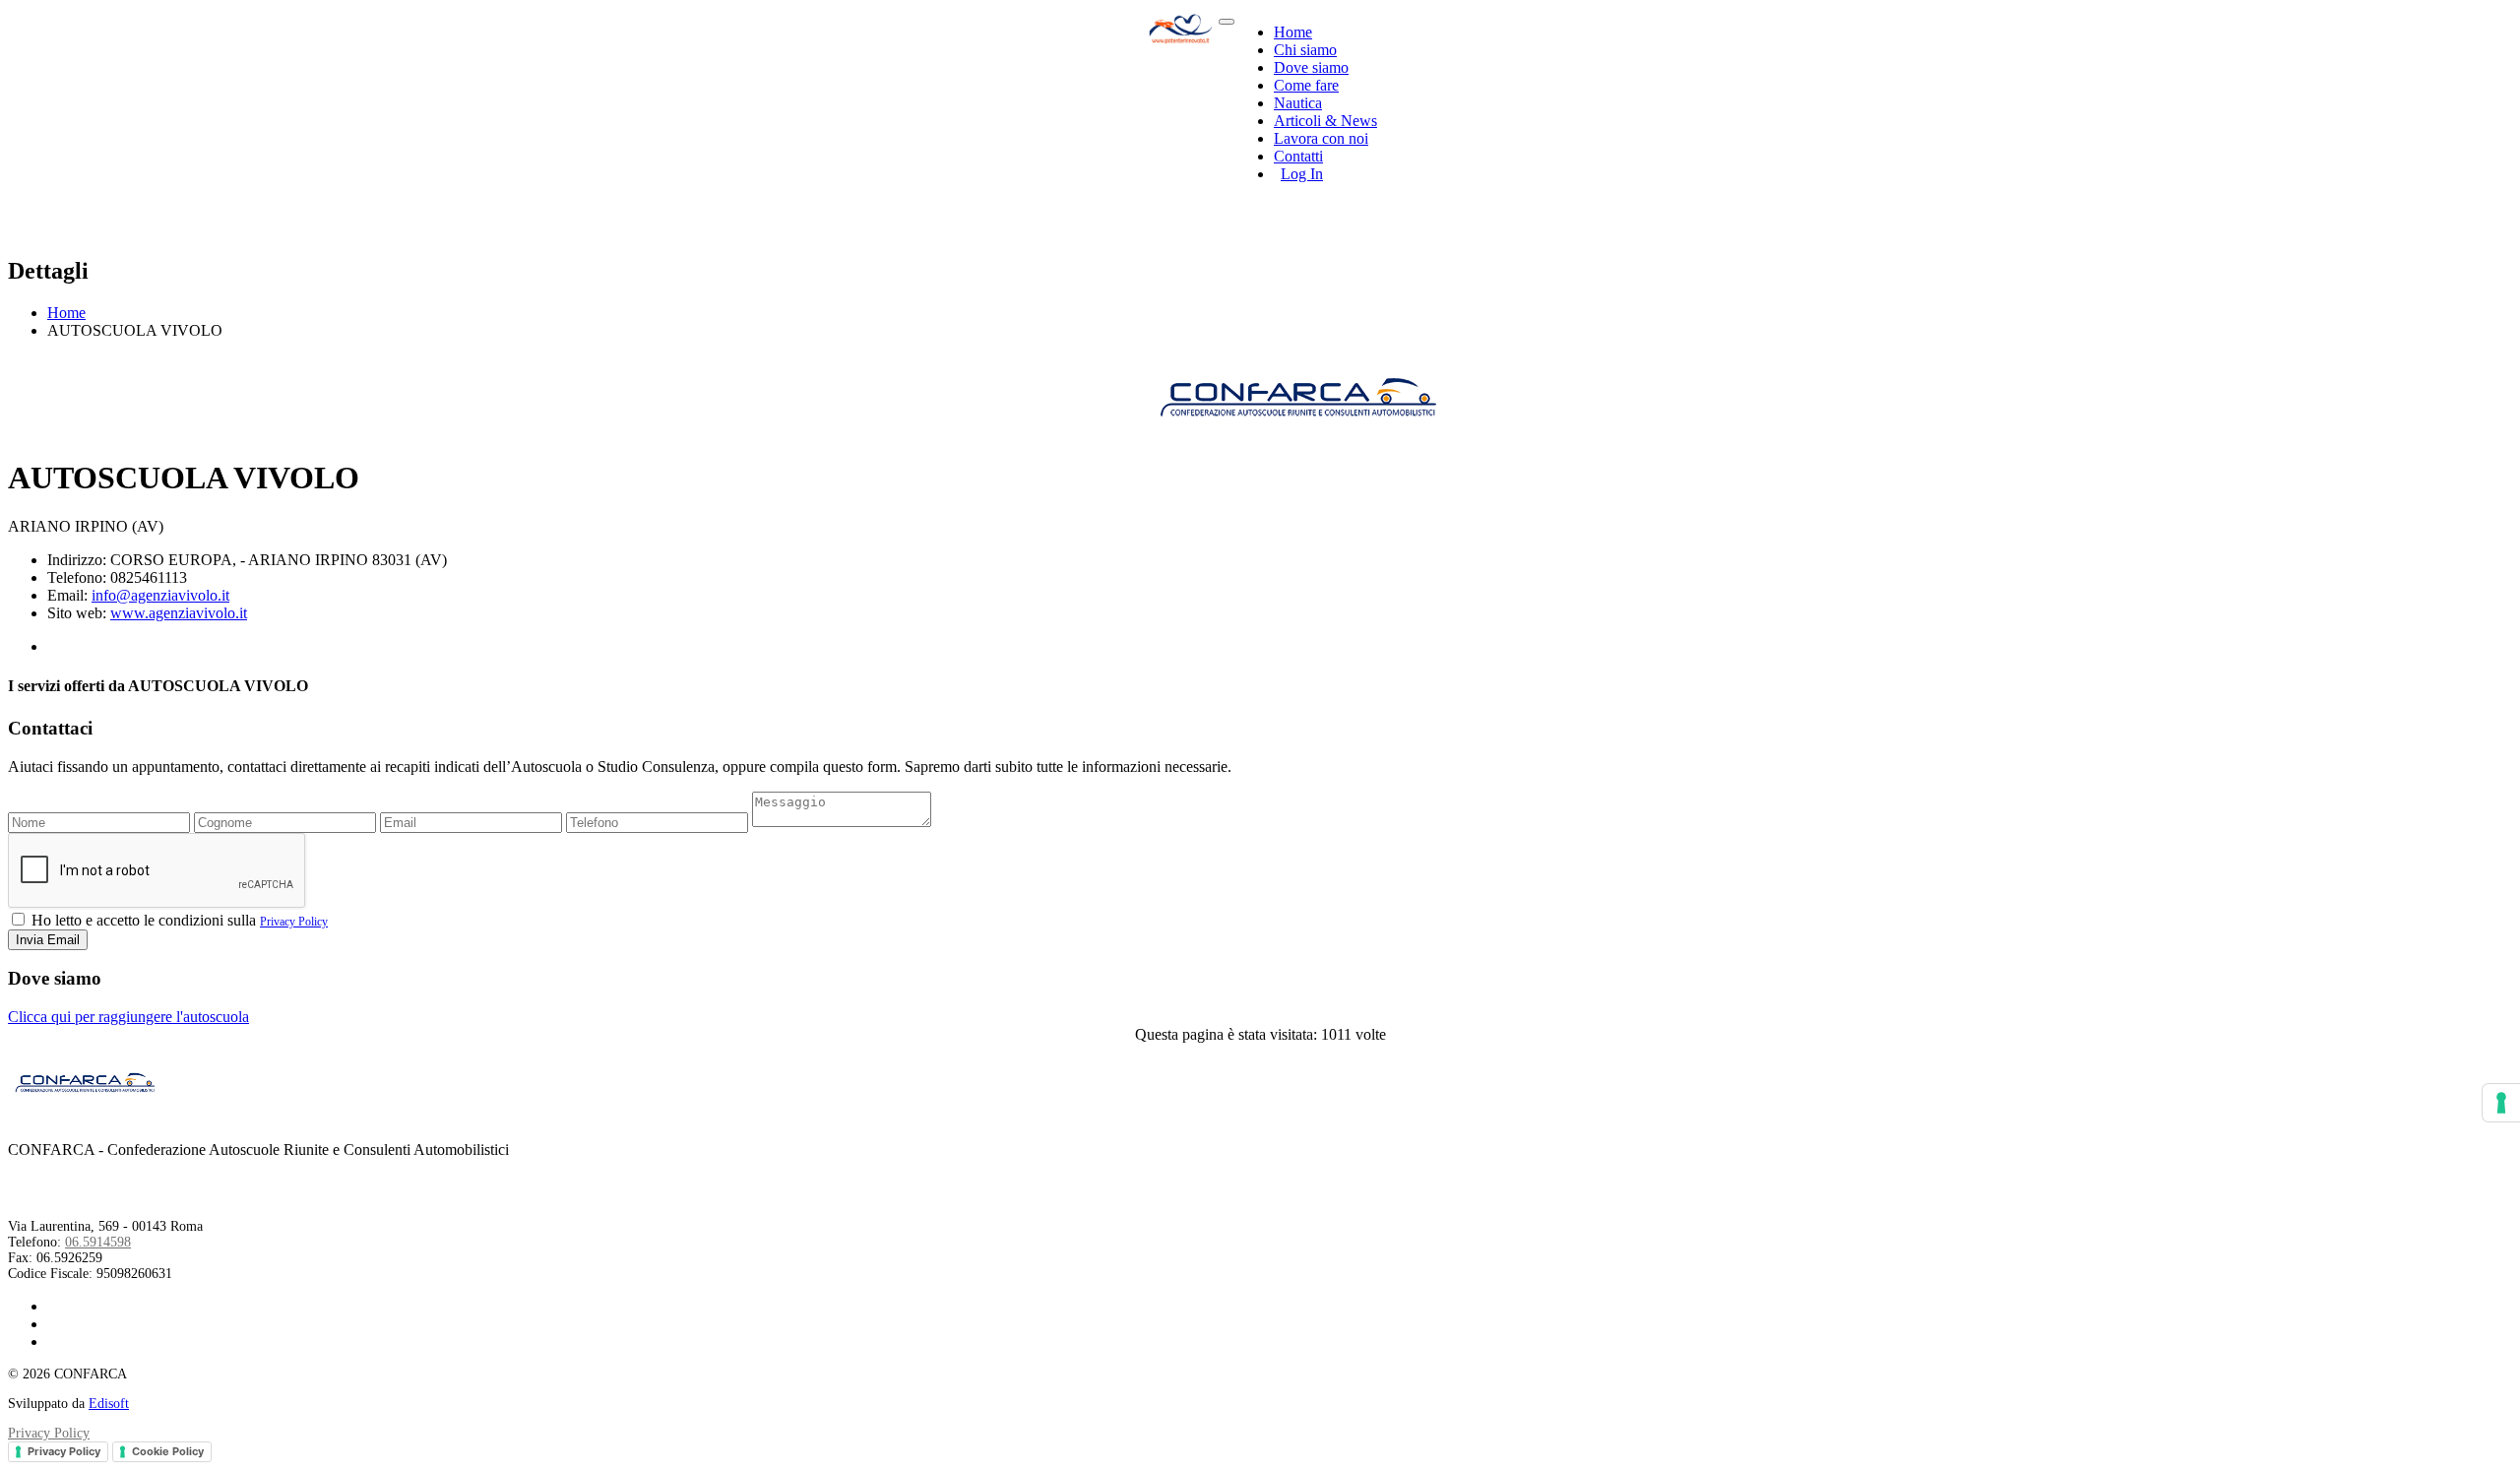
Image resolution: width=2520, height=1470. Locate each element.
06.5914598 (98, 1242)
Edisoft (109, 1404)
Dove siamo (1311, 67)
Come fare (1306, 85)
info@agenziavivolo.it (160, 595)
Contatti (1298, 156)
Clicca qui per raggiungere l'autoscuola (128, 1017)
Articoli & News (1325, 121)
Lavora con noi (1321, 138)
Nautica (1298, 103)
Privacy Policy (294, 922)
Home (1293, 32)
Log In (1302, 174)
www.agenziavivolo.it (179, 613)
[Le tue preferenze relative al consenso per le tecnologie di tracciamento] (2501, 1103)
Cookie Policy (168, 1451)
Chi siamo (1305, 50)
